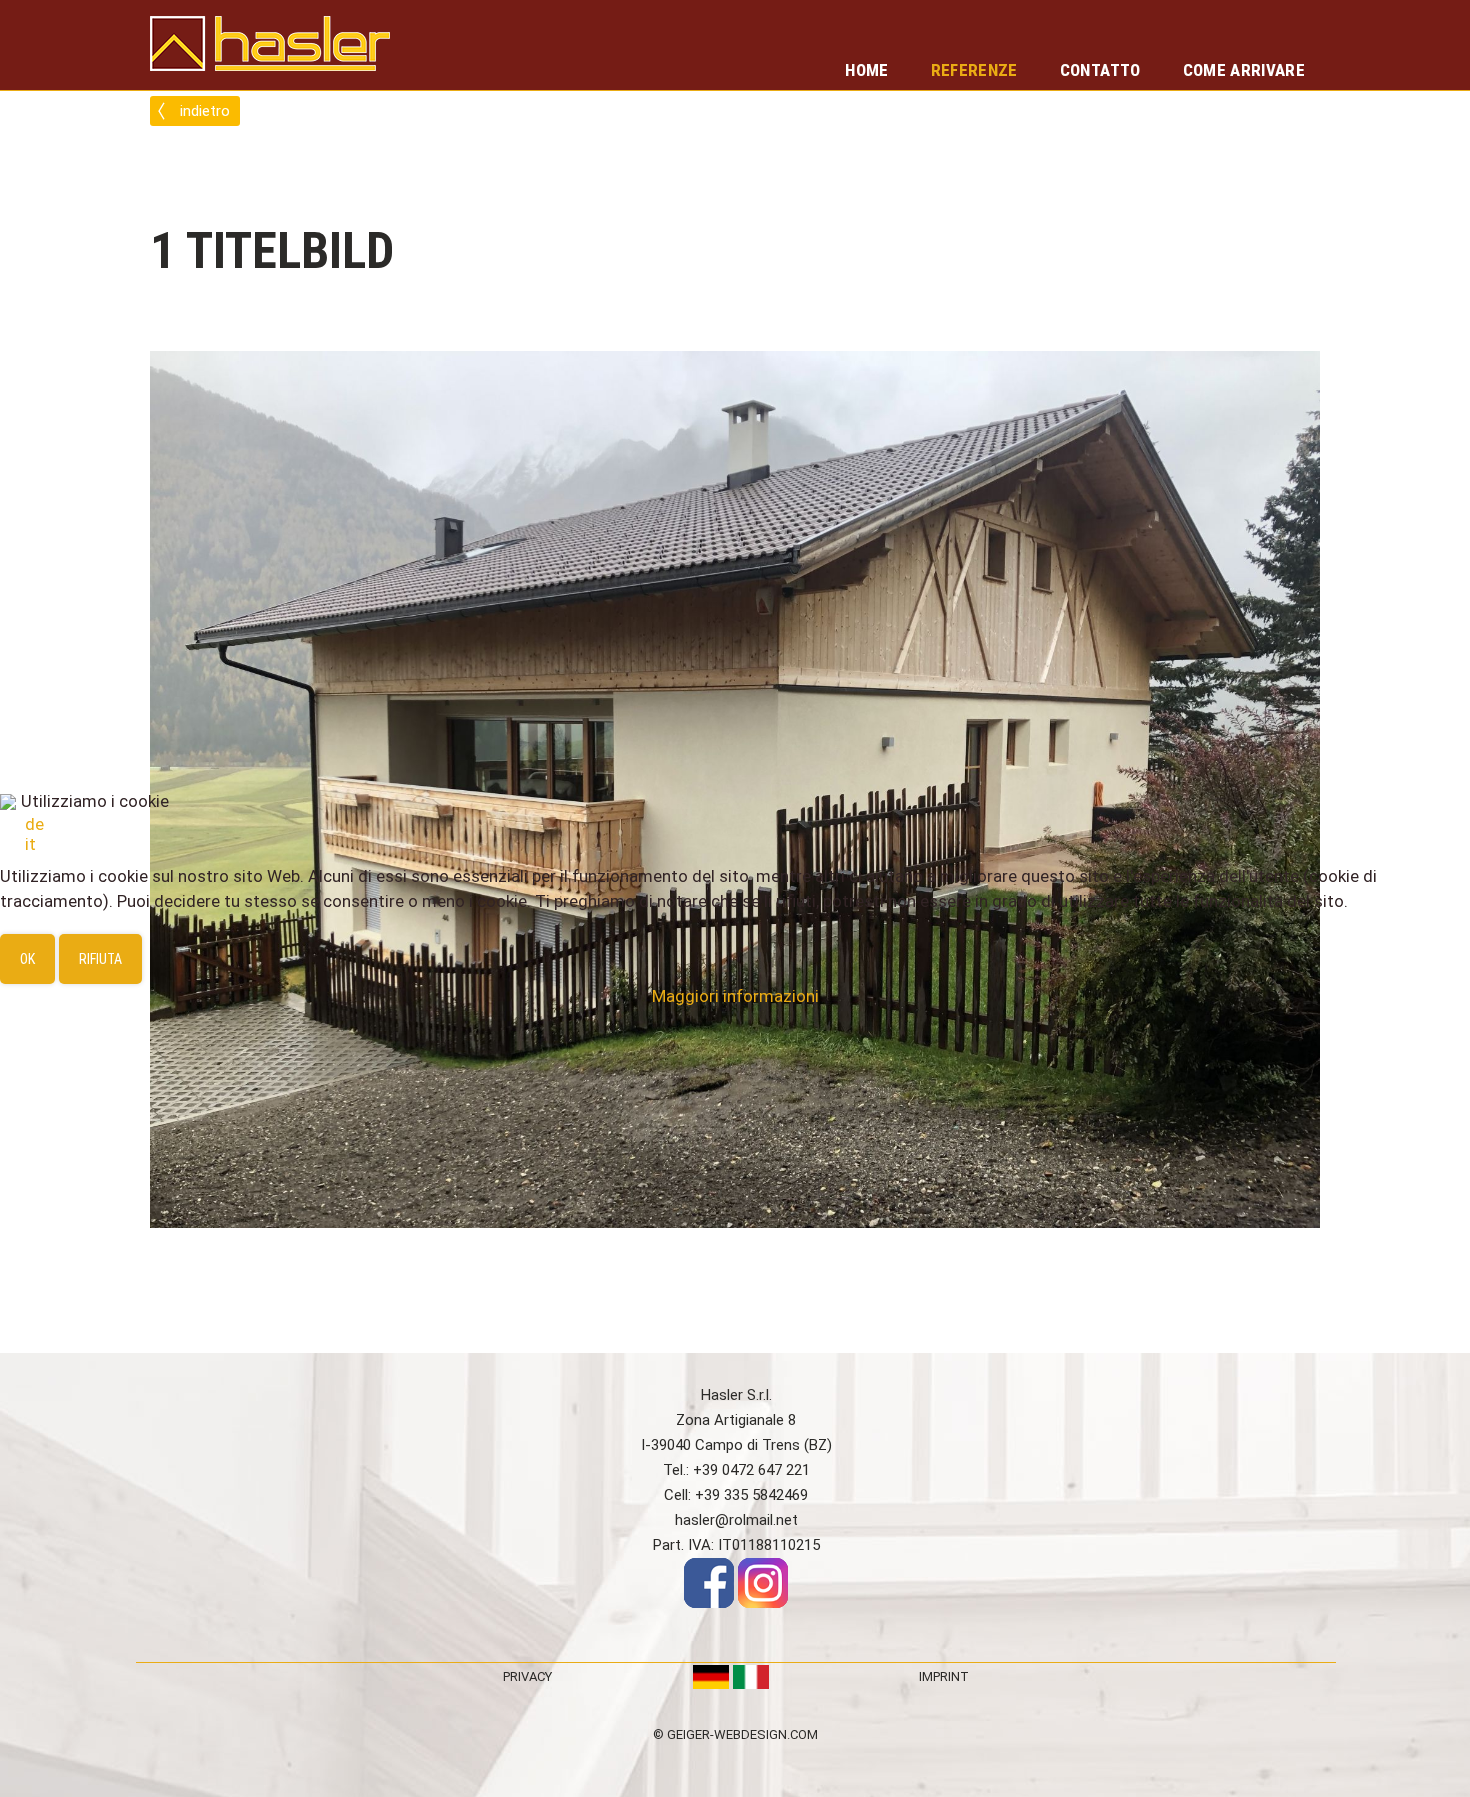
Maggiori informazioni (735, 996)
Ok (27, 959)
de (34, 824)
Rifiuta (100, 959)
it (30, 844)
